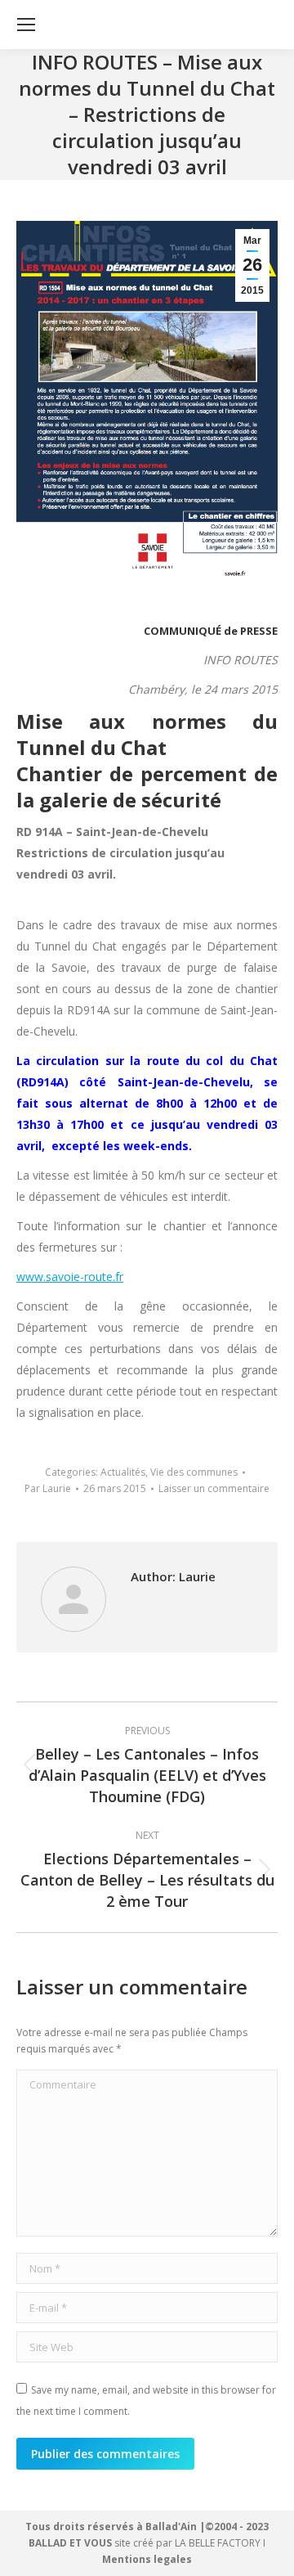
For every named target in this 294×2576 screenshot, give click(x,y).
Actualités (123, 1472)
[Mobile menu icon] (26, 25)
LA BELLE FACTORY (218, 2543)
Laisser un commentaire (214, 1488)
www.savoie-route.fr (70, 1277)
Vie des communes (194, 1472)
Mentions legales (147, 2559)
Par (48, 1488)
